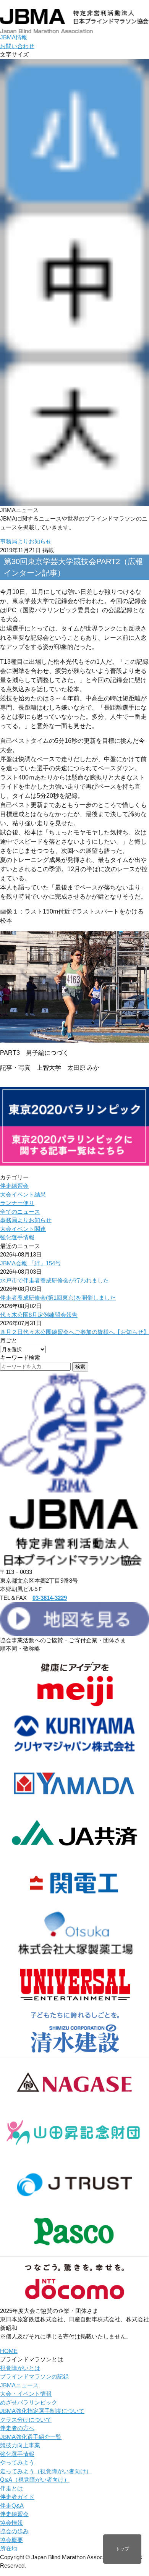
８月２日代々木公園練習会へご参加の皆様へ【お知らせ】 (74, 1332)
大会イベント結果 (23, 1194)
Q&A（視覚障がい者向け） (35, 2480)
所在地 (9, 2548)
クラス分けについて (26, 2420)
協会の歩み (14, 2531)
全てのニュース (20, 1212)
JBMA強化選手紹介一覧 (31, 2437)
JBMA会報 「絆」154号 (30, 1263)
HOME (9, 2351)
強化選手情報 (17, 1237)
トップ (122, 2549)
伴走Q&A (12, 2506)
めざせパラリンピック (29, 2402)
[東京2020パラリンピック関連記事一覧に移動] (74, 1161)
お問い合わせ (17, 46)
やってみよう (17, 2462)
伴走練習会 (14, 1186)
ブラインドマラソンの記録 (34, 2376)
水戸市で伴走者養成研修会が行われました (54, 1280)
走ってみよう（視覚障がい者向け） (46, 2471)
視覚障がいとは (20, 2368)
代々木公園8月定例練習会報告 (39, 1315)
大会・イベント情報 (26, 2394)
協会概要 (11, 2540)
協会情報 (11, 2523)
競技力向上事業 (20, 2445)
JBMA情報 (14, 37)
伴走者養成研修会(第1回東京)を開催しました (58, 1298)
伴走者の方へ (17, 2428)
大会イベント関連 (23, 1229)
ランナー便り (17, 1203)
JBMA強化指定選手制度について (42, 2411)
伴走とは (11, 2488)
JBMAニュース (19, 2385)
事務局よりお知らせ (26, 541)
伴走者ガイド (17, 2497)
